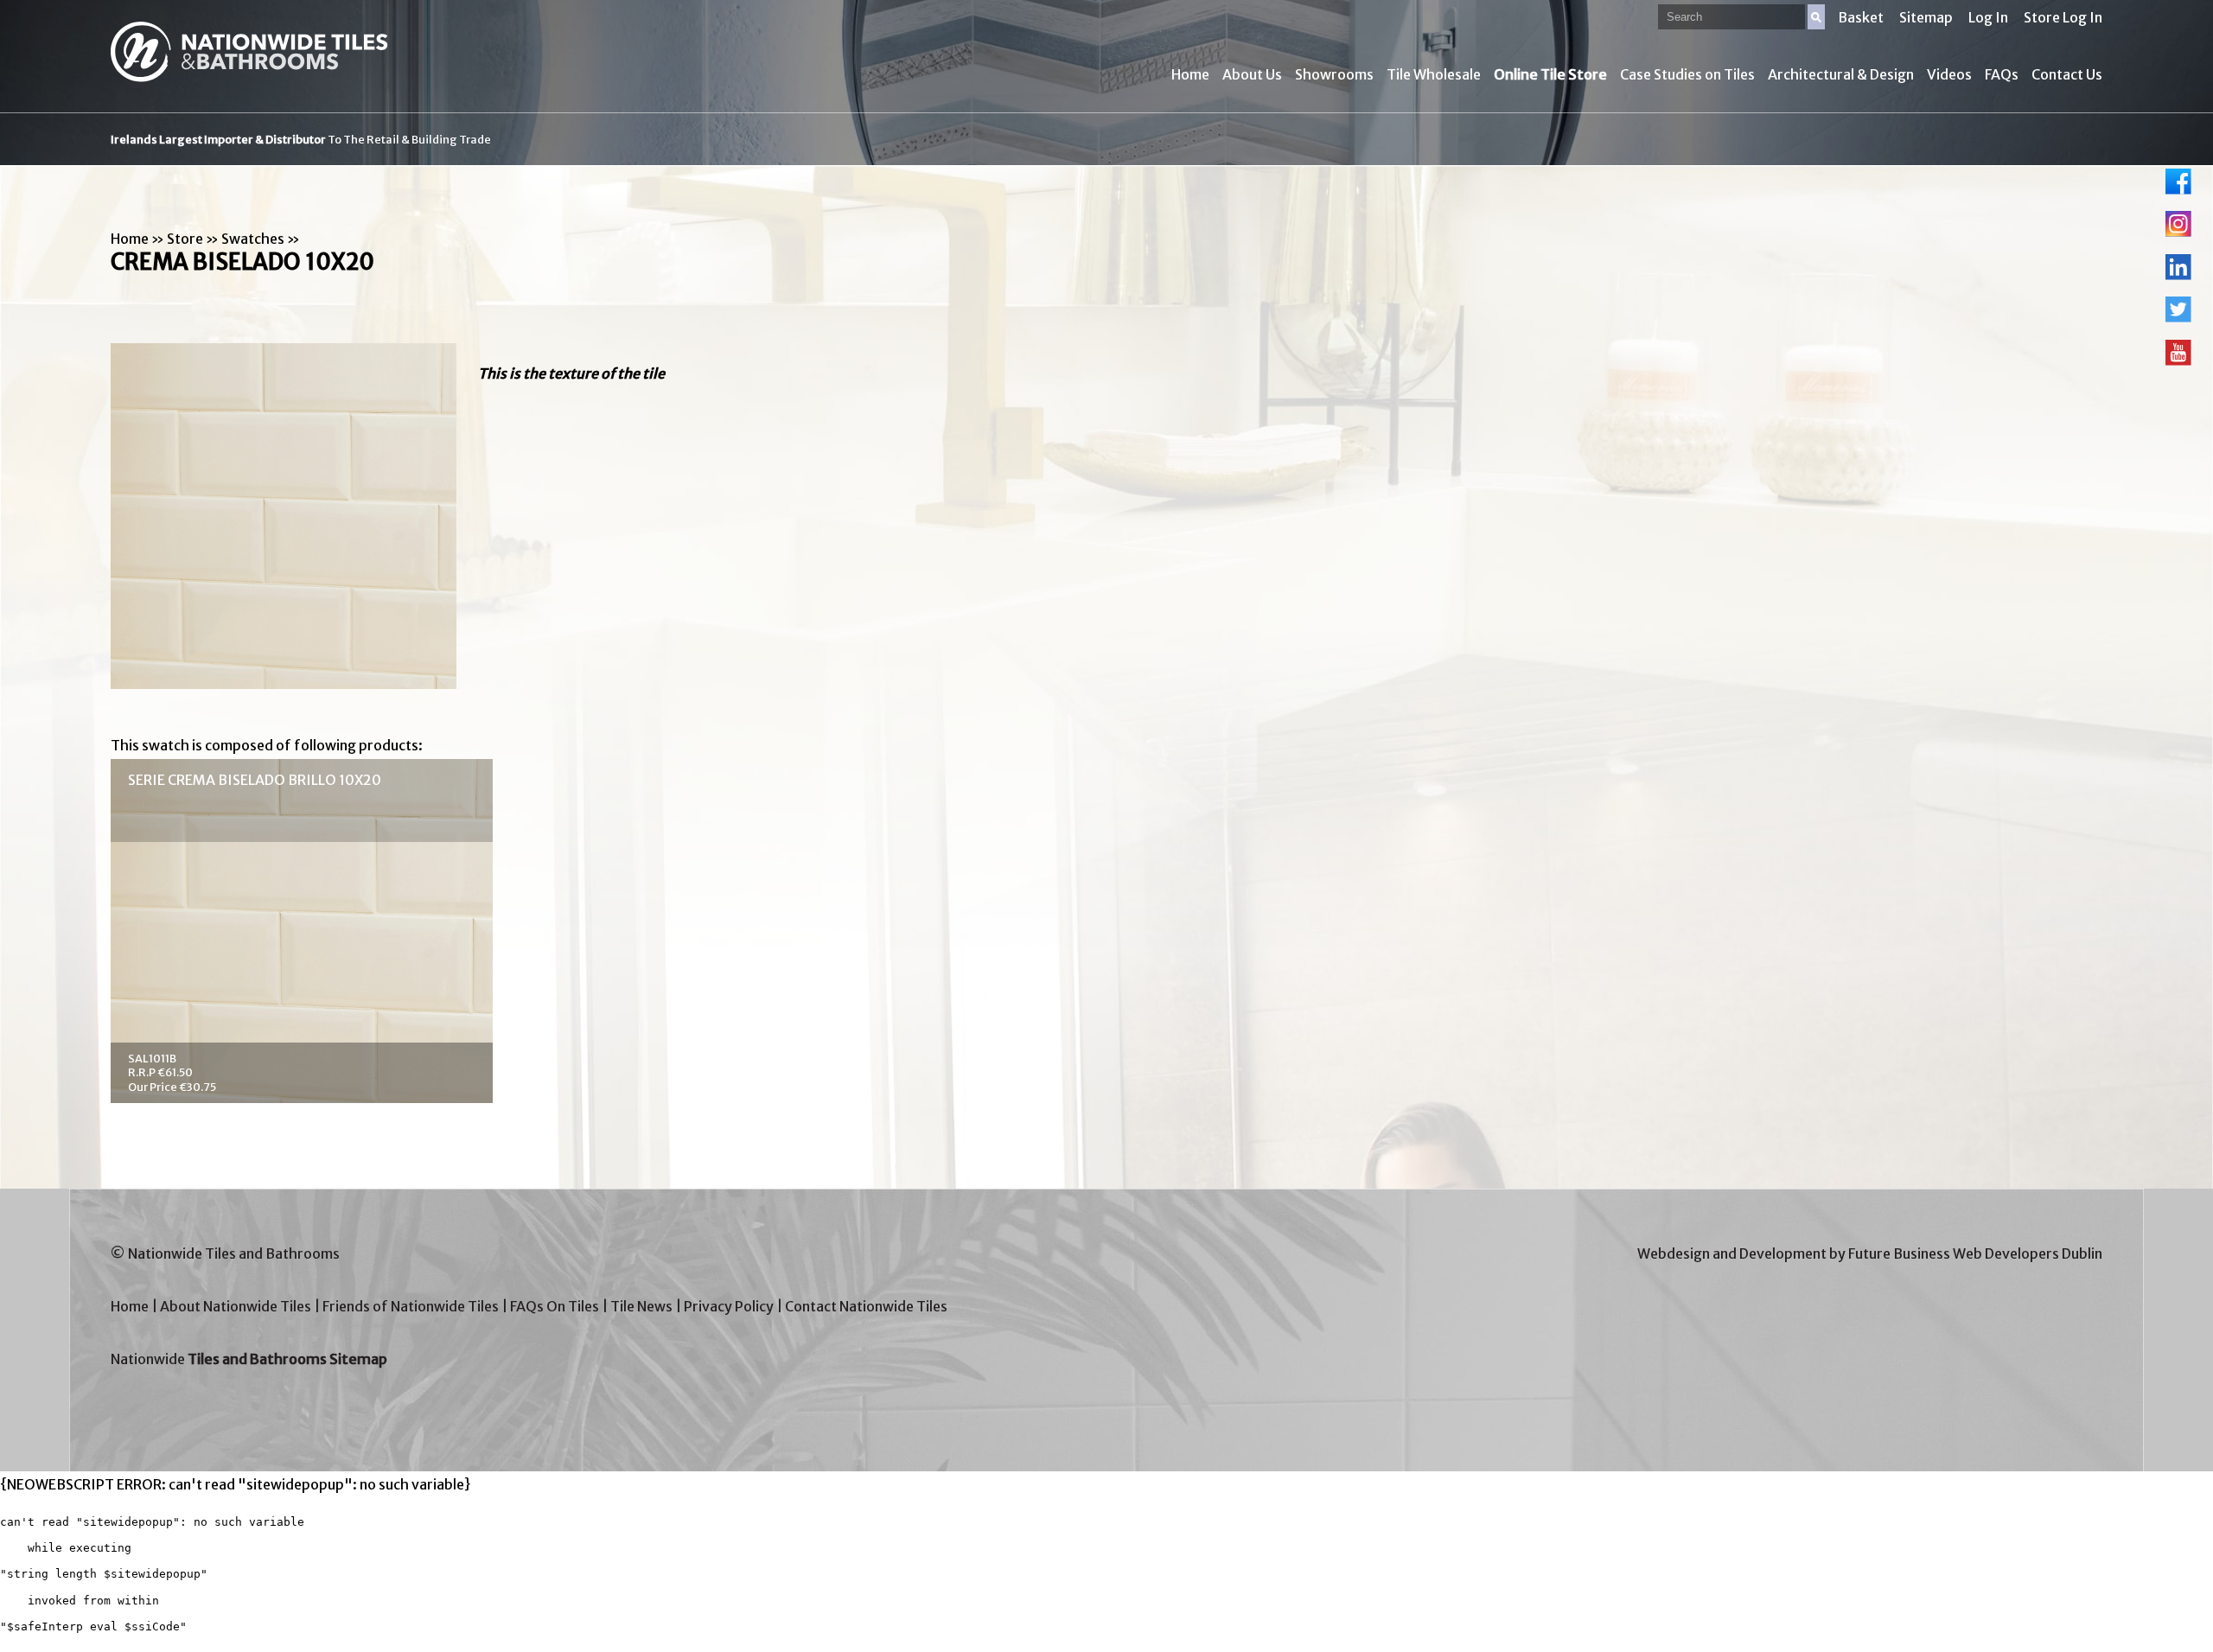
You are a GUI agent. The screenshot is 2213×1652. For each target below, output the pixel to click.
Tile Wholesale (1434, 74)
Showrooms (1334, 74)
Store (185, 239)
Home (1190, 74)
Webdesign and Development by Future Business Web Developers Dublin (1870, 1253)
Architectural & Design (1841, 74)
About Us (1252, 74)
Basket (1861, 17)
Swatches (253, 239)
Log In (1988, 17)
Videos (1949, 74)
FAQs (2002, 74)
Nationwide (249, 1359)
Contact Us (2067, 74)
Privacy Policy (729, 1306)
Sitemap (1926, 17)
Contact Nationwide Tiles (866, 1306)
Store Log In (2063, 17)
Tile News (641, 1306)
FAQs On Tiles (555, 1306)
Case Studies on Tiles (1687, 74)
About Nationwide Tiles (236, 1306)
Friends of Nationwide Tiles (411, 1306)
